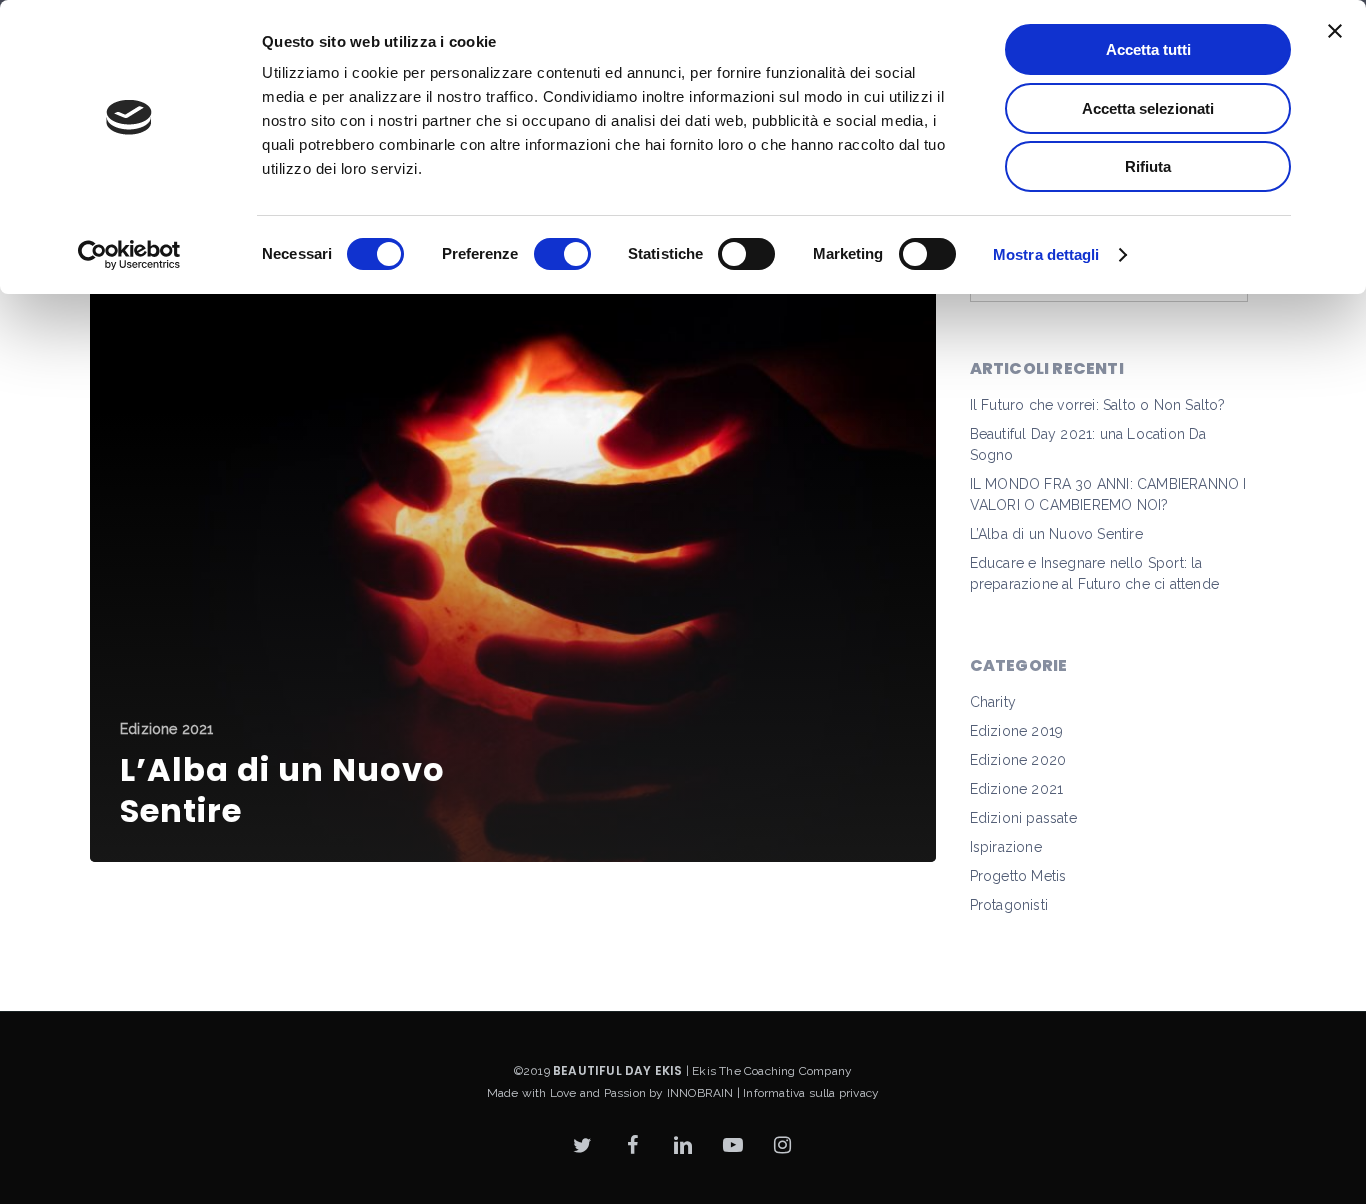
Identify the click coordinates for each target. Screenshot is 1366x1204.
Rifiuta (1148, 166)
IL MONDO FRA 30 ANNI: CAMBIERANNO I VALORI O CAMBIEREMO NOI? (1108, 494)
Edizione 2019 (1017, 731)
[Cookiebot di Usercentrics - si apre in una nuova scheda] (129, 255)
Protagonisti (1009, 905)
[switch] (562, 254)
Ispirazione (1006, 847)
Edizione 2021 (167, 729)
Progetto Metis (1018, 876)
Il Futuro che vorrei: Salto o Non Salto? (1098, 405)
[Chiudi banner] (1335, 31)
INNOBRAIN (700, 1093)
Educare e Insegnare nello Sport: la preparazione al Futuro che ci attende (1094, 573)
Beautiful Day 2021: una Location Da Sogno (1088, 444)
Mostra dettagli (1046, 254)
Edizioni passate (1023, 818)
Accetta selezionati (1148, 108)
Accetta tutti (1148, 49)
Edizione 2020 (1018, 760)
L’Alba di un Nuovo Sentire (1056, 534)
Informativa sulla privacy (811, 1093)
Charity (993, 702)
